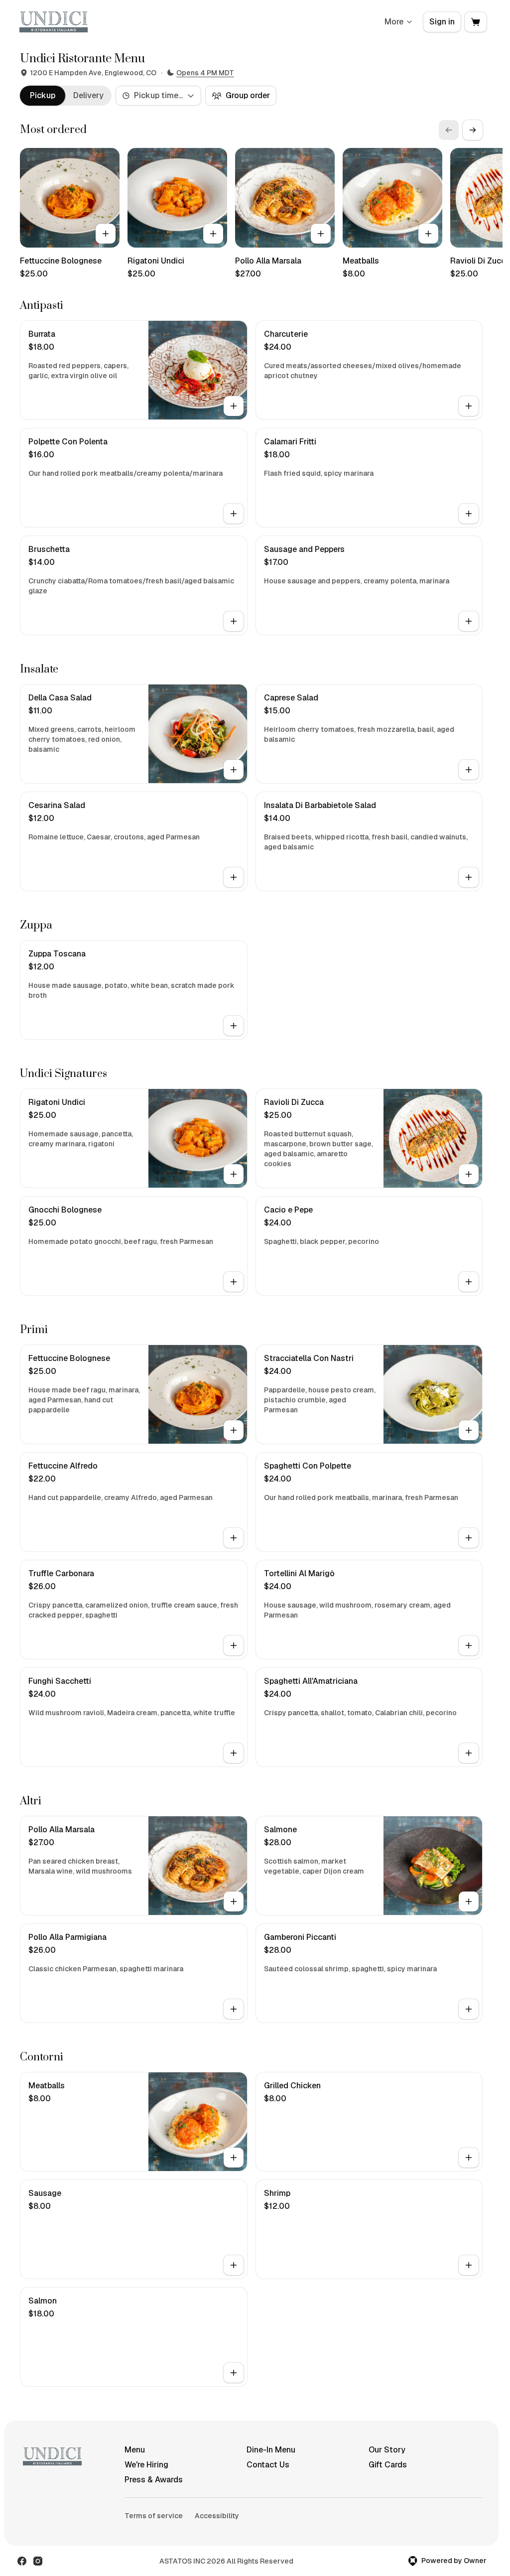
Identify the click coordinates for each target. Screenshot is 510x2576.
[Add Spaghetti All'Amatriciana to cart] (469, 1753)
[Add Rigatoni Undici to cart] (213, 234)
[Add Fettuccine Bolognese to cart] (106, 234)
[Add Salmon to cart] (234, 2373)
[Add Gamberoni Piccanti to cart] (469, 2009)
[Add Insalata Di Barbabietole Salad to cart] (469, 877)
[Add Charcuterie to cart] (469, 406)
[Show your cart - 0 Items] (476, 22)
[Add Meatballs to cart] (428, 234)
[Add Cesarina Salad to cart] (234, 877)
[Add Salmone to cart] (469, 1901)
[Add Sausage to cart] (234, 2265)
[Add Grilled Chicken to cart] (469, 2158)
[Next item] (473, 130)
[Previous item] (449, 130)
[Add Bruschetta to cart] (234, 621)
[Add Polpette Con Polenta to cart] (234, 514)
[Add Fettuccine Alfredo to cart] (234, 1538)
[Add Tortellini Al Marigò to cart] (469, 1645)
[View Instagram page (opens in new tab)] (38, 2561)
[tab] (43, 96)
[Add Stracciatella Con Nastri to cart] (469, 1430)
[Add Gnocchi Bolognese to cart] (234, 1282)
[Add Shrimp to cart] (469, 2265)
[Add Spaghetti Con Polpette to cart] (469, 1538)
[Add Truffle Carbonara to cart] (234, 1645)
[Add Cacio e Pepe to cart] (469, 1282)
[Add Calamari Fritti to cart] (469, 514)
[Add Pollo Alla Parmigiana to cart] (234, 2009)
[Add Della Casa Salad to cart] (234, 770)
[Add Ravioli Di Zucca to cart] (469, 1174)
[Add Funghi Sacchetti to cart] (234, 1753)
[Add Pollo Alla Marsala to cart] (321, 234)
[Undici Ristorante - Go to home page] (54, 22)
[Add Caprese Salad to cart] (469, 770)
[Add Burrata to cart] (234, 406)
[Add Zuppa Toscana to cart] (234, 1026)
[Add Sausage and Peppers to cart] (469, 621)
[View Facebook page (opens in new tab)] (22, 2561)
